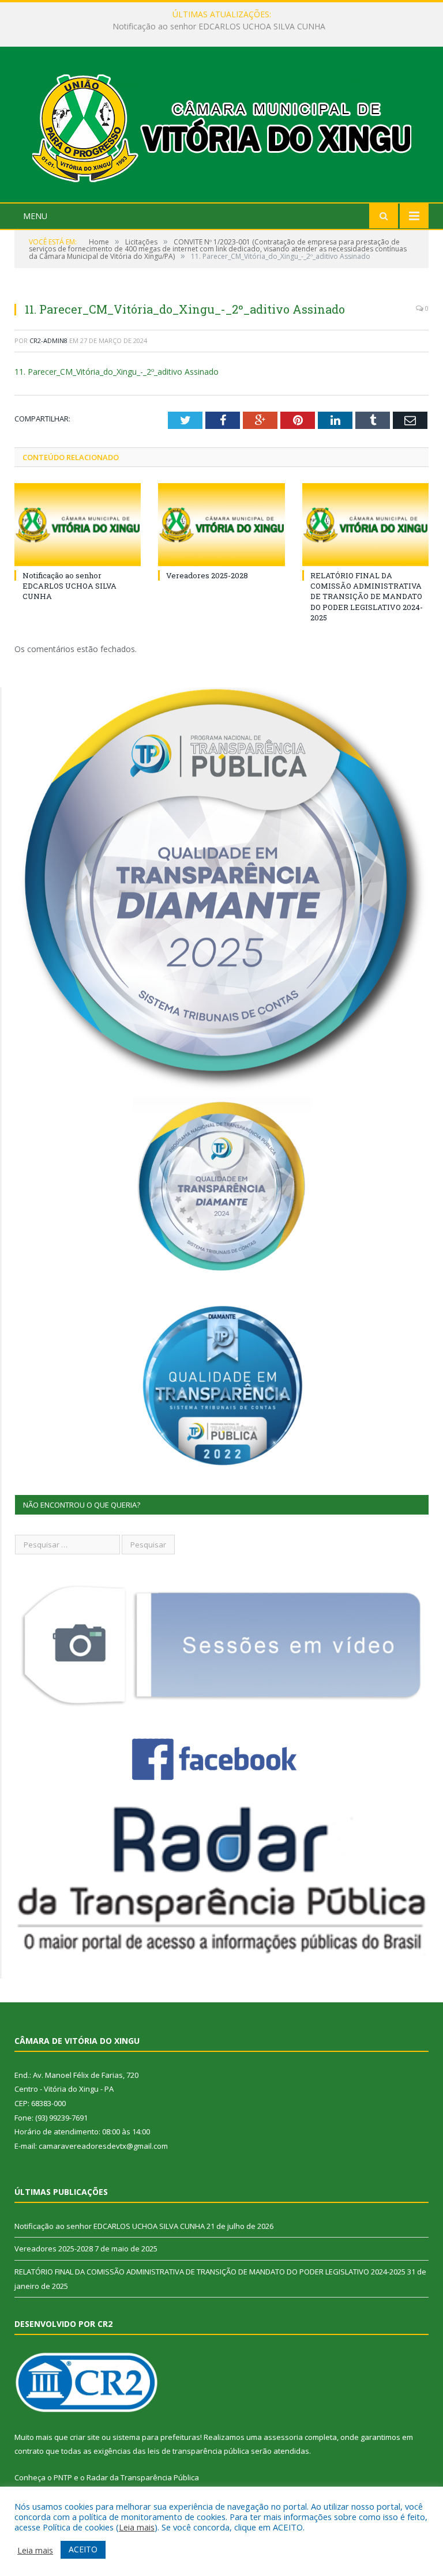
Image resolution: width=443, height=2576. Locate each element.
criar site (85, 2437)
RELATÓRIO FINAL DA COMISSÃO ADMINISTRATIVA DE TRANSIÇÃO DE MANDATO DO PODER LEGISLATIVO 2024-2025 (367, 596)
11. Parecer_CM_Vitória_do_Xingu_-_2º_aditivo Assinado (117, 372)
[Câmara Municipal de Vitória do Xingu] (222, 126)
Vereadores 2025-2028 (219, 27)
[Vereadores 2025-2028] (221, 524)
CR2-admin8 (48, 340)
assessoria (283, 2437)
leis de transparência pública (198, 2451)
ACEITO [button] (83, 2549)
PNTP (63, 2477)
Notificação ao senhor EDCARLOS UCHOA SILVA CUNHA (70, 586)
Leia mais (137, 2527)
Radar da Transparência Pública (143, 2477)
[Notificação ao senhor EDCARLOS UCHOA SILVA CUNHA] (78, 524)
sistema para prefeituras (156, 2437)
